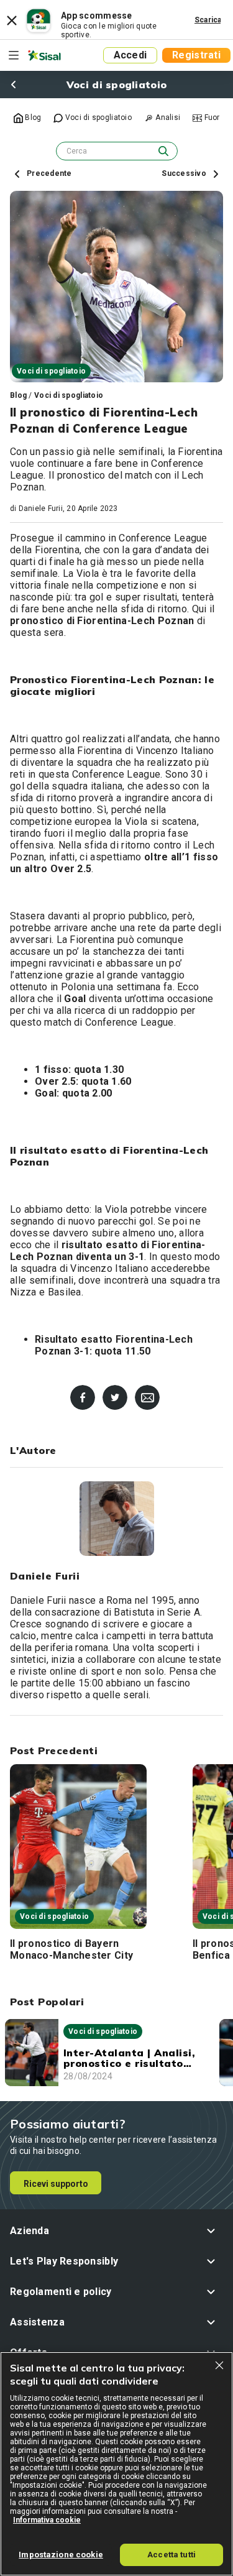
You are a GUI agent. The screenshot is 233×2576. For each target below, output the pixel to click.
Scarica (208, 20)
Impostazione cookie (61, 2555)
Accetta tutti (171, 2555)
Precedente (48, 173)
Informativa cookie (47, 2520)
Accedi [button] (130, 55)
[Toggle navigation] (14, 55)
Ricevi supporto (56, 2184)
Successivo (185, 173)
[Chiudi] (219, 2365)
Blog (18, 395)
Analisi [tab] (167, 117)
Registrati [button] (196, 55)
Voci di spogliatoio (69, 395)
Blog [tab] (32, 117)
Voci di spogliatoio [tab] (97, 117)
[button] (116, 2231)
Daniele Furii (41, 508)
